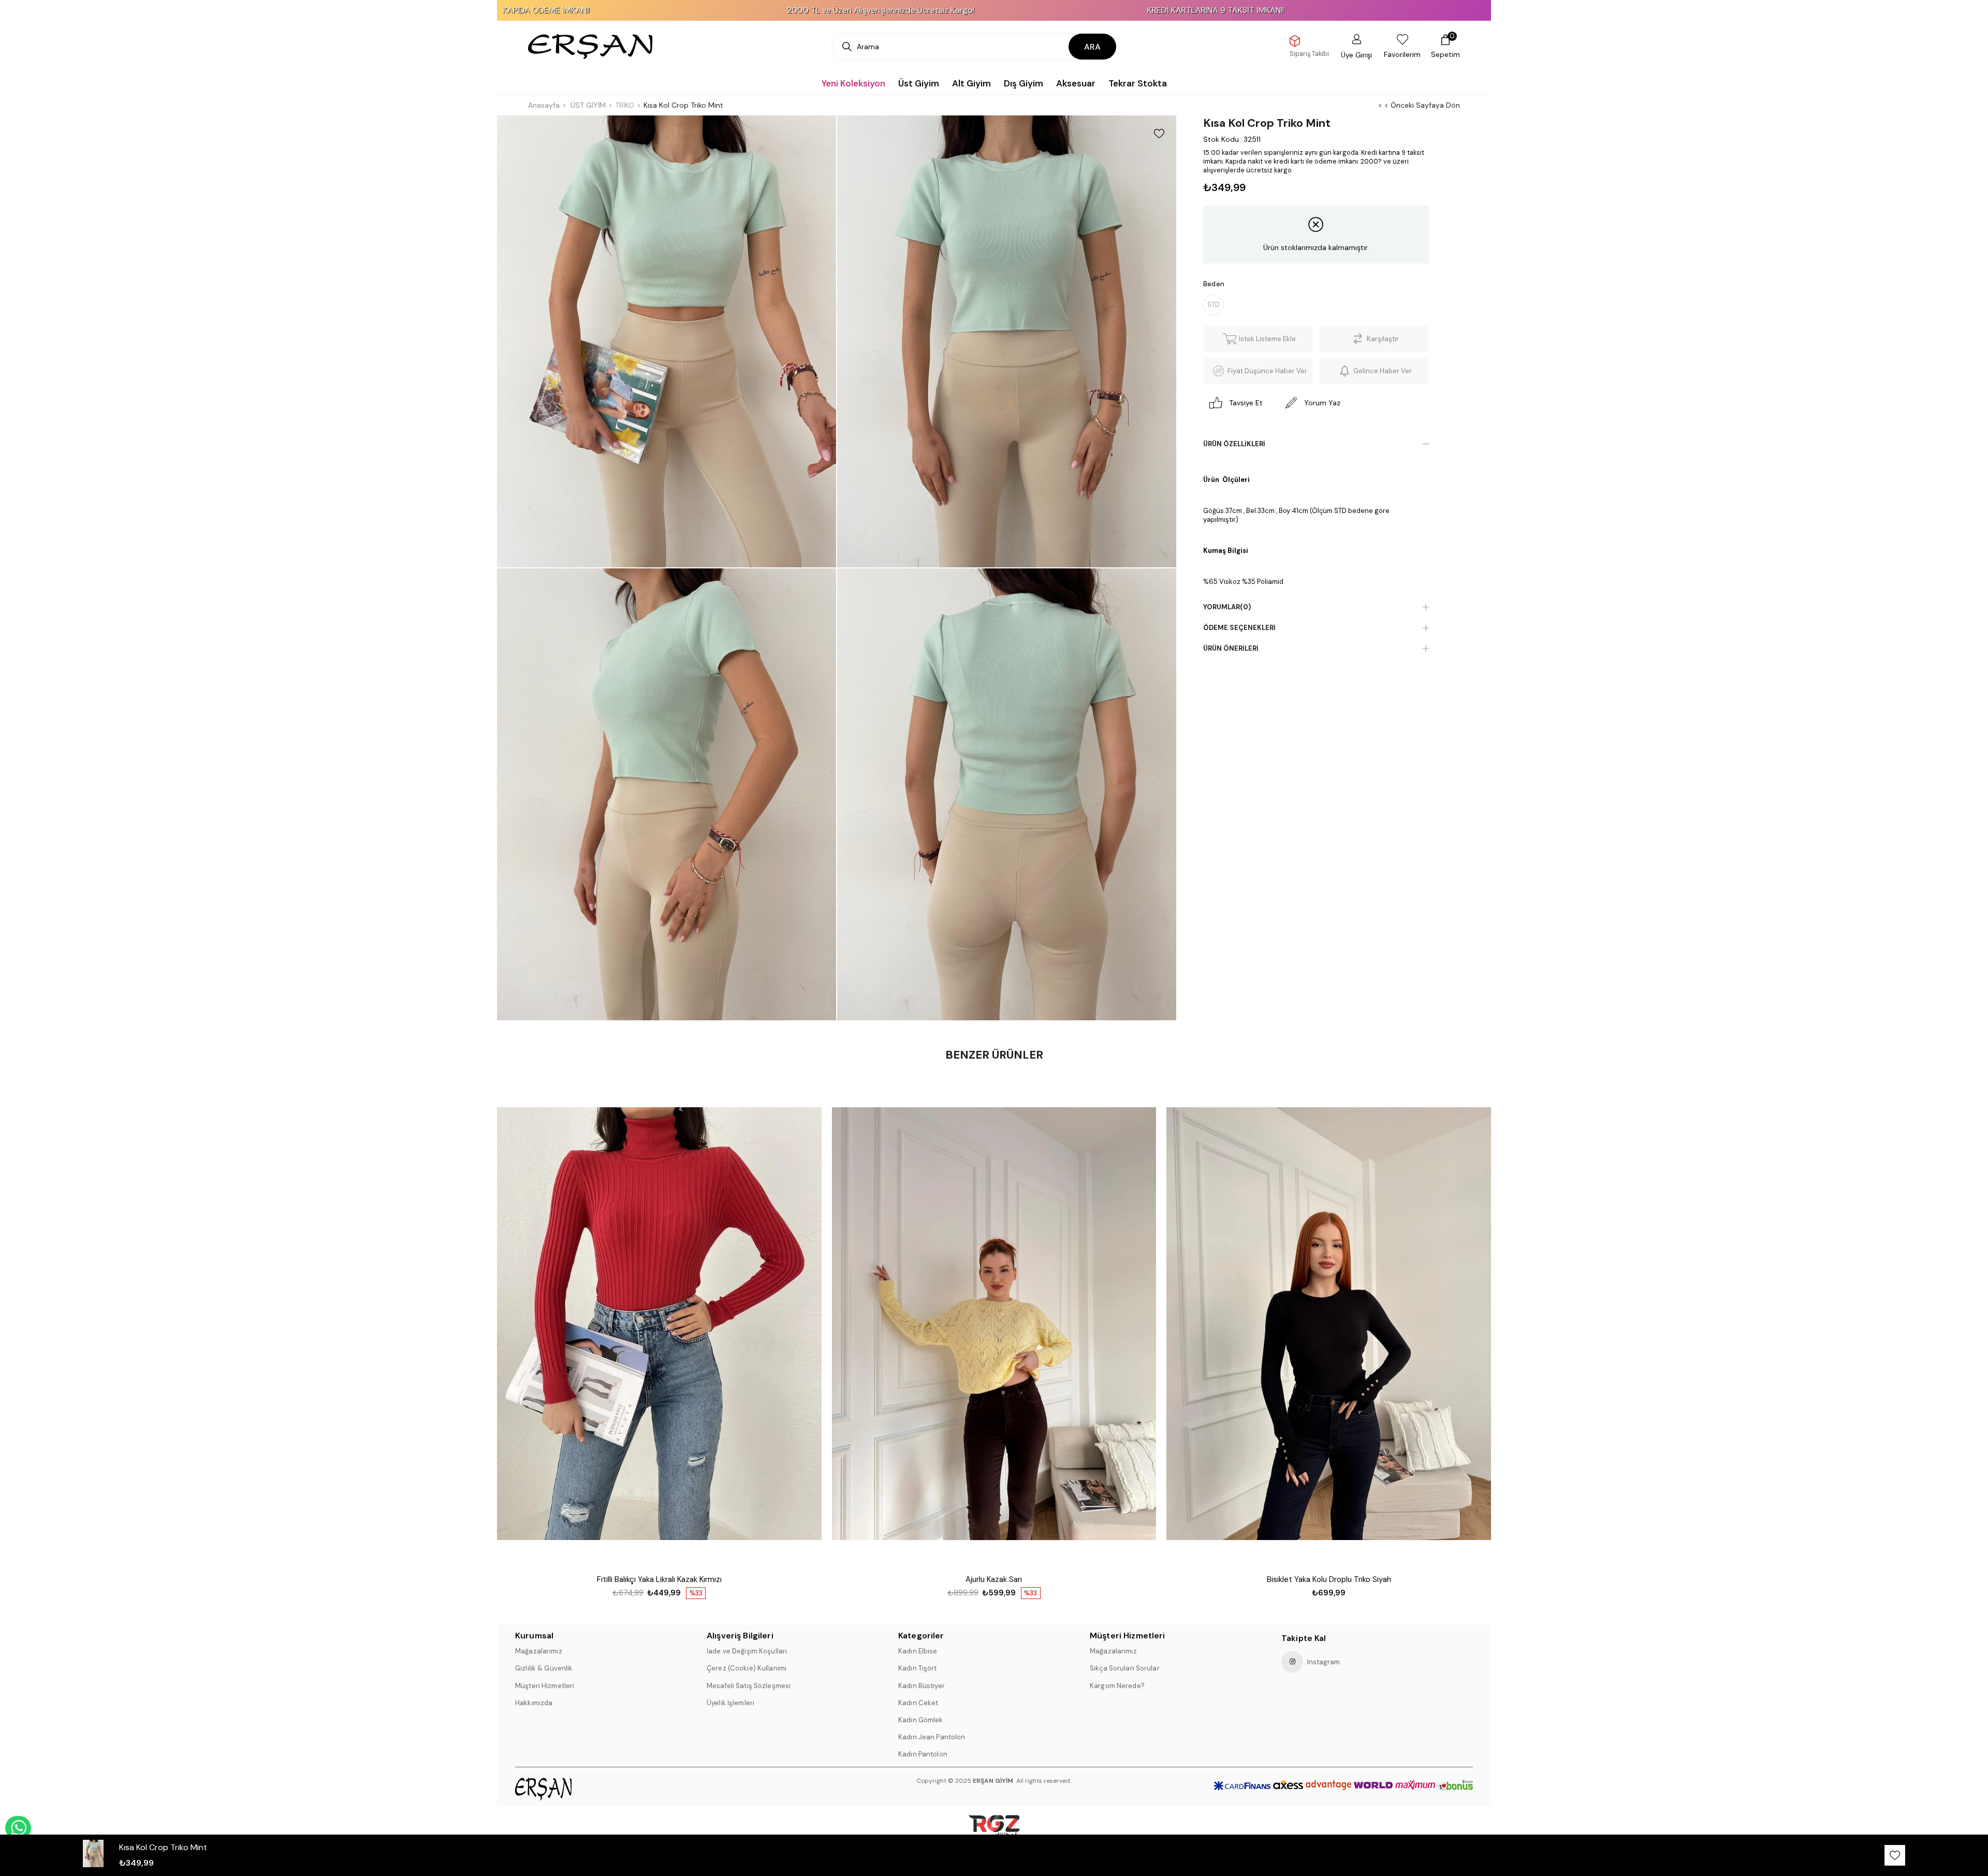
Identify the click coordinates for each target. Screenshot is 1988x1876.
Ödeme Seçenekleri (1239, 628)
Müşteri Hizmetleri (545, 1686)
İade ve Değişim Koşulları (747, 1651)
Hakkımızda (534, 1703)
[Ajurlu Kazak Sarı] (994, 1324)
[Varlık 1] (571, 1789)
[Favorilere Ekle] (1159, 134)
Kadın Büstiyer (922, 1686)
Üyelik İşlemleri (730, 1703)
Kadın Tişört (918, 1668)
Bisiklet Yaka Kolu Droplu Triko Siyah (1329, 1579)
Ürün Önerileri (1231, 648)
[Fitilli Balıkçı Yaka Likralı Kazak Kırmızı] (659, 1324)
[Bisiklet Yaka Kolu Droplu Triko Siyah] (1329, 1324)
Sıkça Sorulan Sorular (1125, 1668)
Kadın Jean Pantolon (932, 1737)
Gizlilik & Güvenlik (544, 1668)
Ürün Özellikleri (1234, 444)
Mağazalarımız (539, 1651)
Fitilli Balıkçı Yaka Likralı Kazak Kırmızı (659, 1579)
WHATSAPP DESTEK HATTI (18, 1828)
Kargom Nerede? (1117, 1686)
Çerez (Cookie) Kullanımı (747, 1668)
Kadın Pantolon (923, 1754)
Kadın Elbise (918, 1651)
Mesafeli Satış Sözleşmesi (749, 1686)
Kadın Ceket (918, 1703)
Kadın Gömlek (921, 1720)
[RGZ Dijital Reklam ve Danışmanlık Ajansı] (994, 1831)
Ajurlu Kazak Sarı (994, 1579)
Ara (1092, 47)
